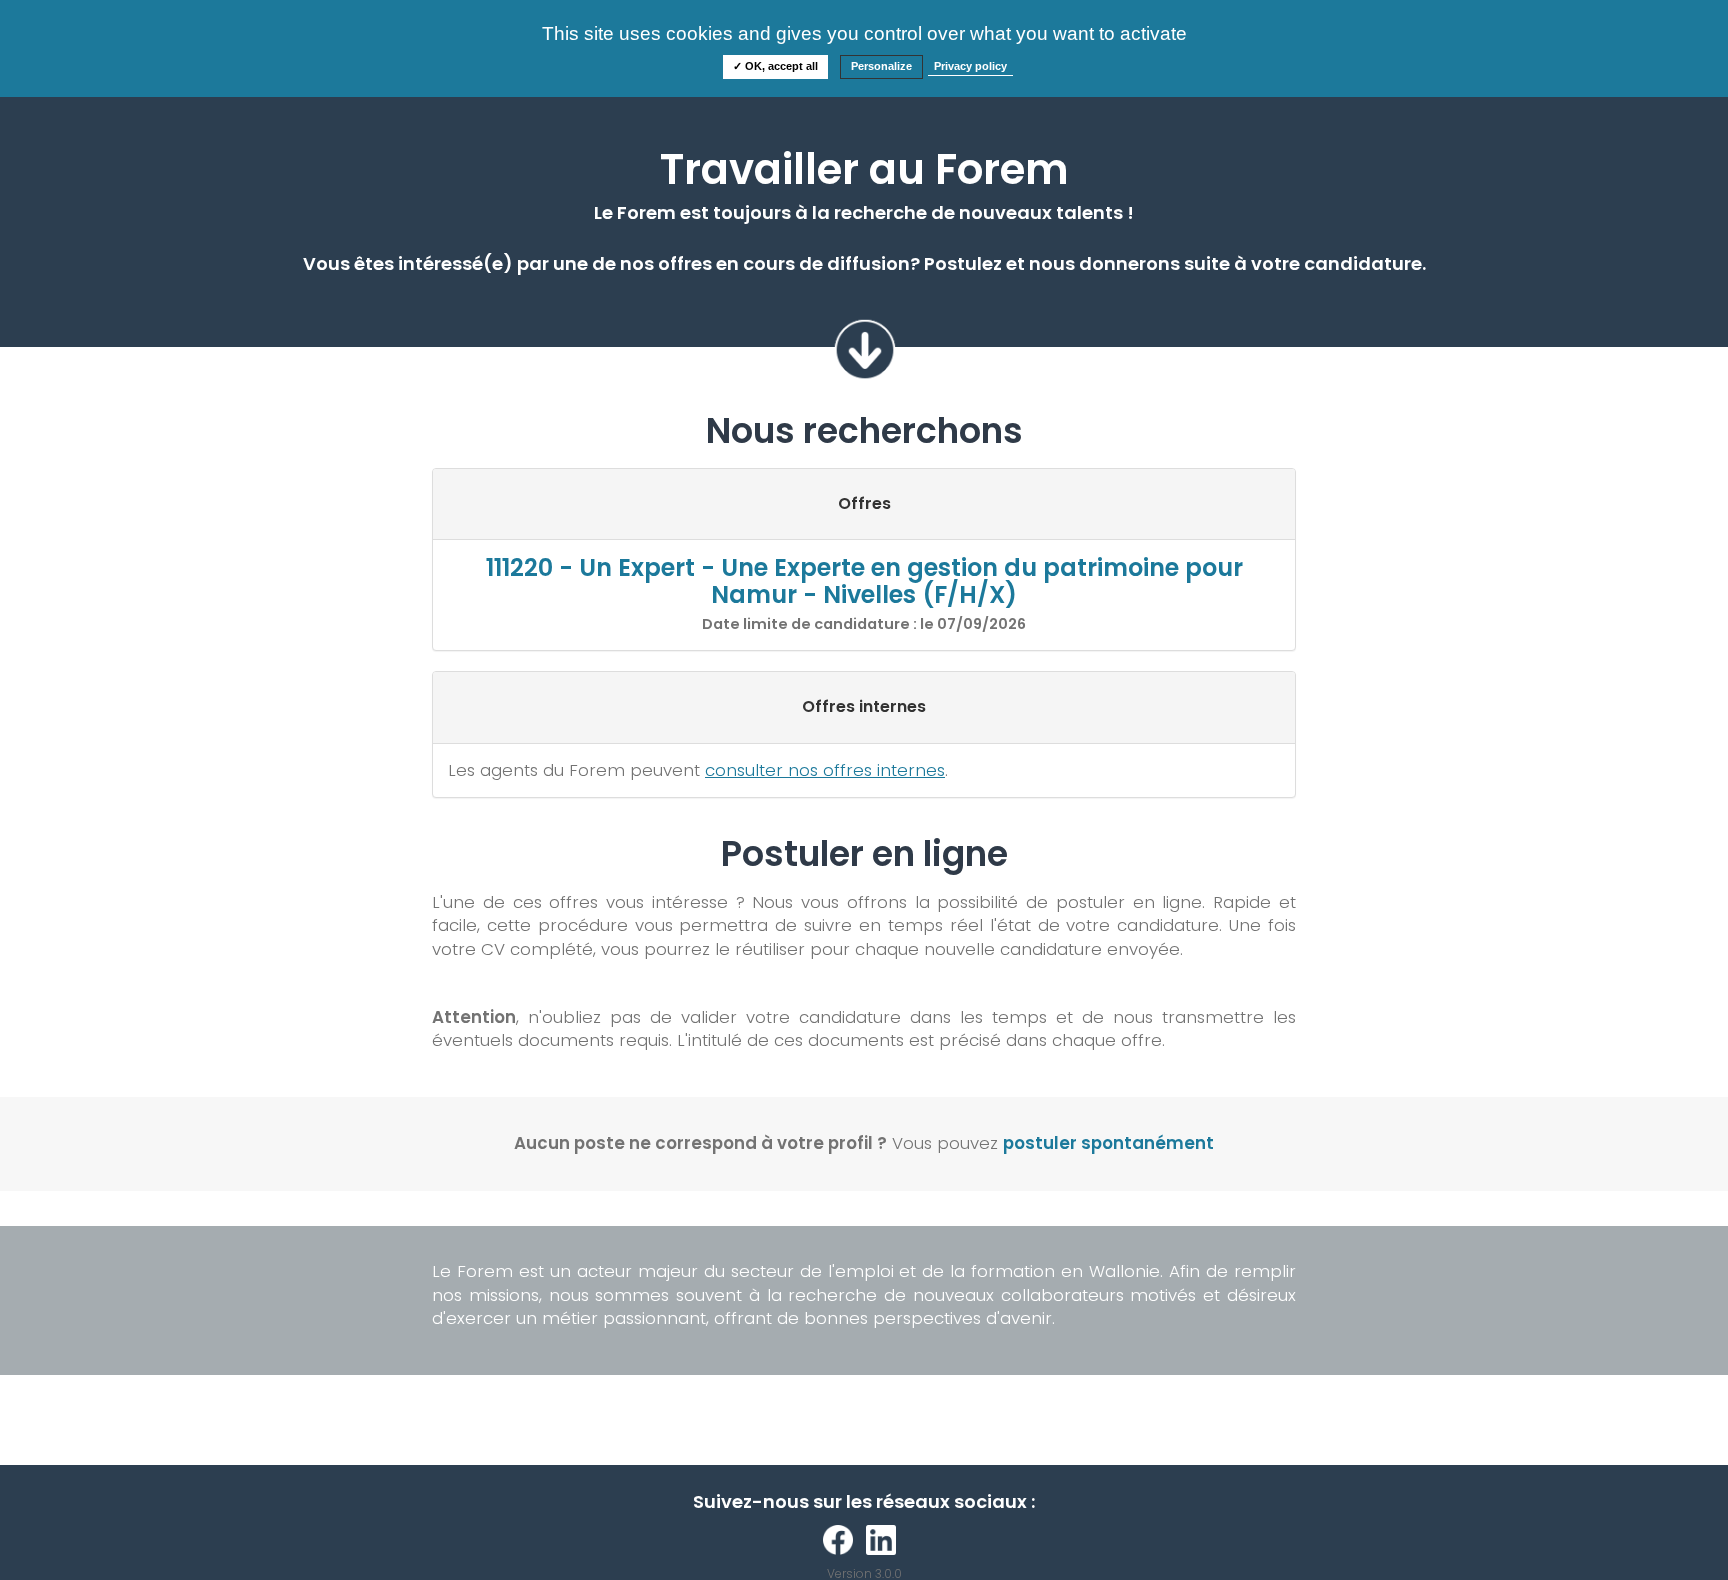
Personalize (881, 66)
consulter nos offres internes (825, 770)
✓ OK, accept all (775, 66)
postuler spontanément (1108, 1143)
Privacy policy (970, 66)
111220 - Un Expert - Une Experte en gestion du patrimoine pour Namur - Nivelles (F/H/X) (864, 580)
